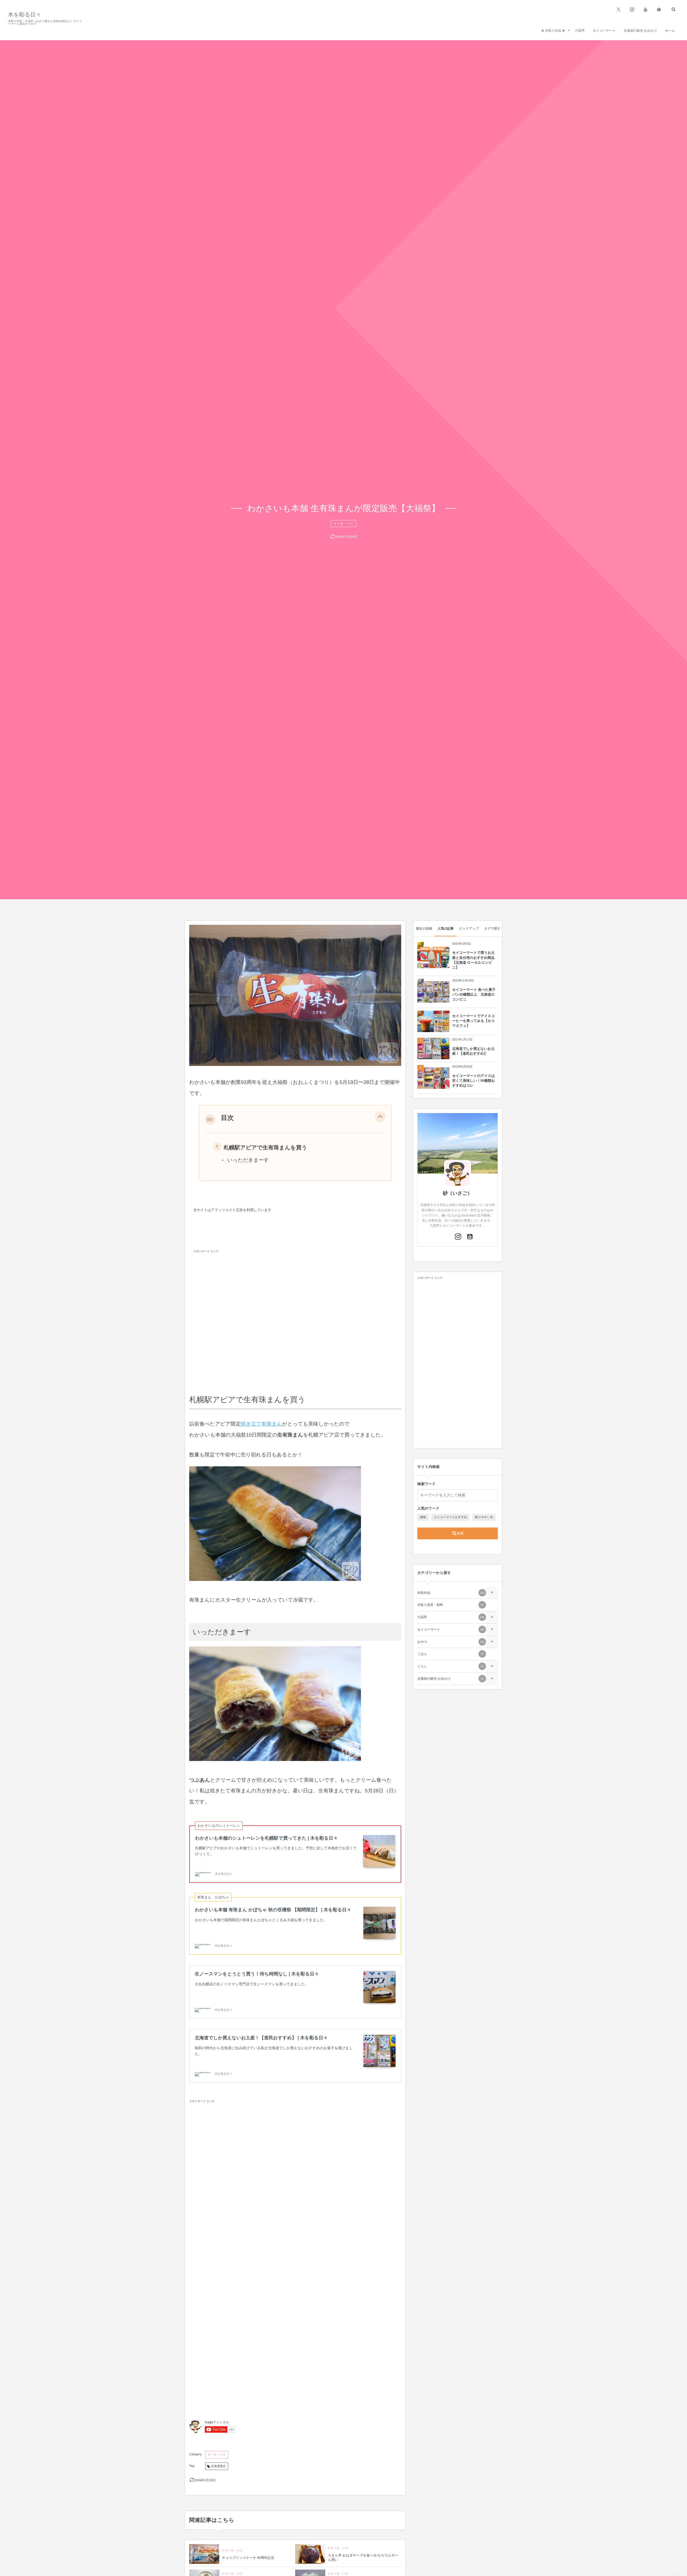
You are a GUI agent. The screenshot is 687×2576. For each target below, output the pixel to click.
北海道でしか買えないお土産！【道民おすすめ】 (473, 1051)
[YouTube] (645, 9)
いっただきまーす (248, 1160)
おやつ (451, 1642)
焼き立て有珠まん (261, 1424)
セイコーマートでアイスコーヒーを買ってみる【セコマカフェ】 (474, 1021)
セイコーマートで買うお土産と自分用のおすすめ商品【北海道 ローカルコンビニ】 (473, 960)
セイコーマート (451, 1629)
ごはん (450, 1654)
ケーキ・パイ (343, 524)
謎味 (423, 1517)
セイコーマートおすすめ (450, 1517)
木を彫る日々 (25, 15)
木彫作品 (451, 1593)
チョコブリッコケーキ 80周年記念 (248, 2558)
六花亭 (451, 1617)
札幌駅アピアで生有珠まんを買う (265, 1148)
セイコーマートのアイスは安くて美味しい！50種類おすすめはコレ (474, 1081)
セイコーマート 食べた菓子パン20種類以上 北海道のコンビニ (474, 994)
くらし (450, 1666)
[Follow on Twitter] (619, 9)
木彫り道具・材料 (450, 1605)
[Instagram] (632, 9)
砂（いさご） (457, 1193)
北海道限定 (218, 2466)
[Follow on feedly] (659, 9)
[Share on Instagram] (458, 1237)
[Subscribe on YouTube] (470, 1237)
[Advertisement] (295, 1317)
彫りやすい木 (484, 1517)
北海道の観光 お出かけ (450, 1679)
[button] (380, 1118)
